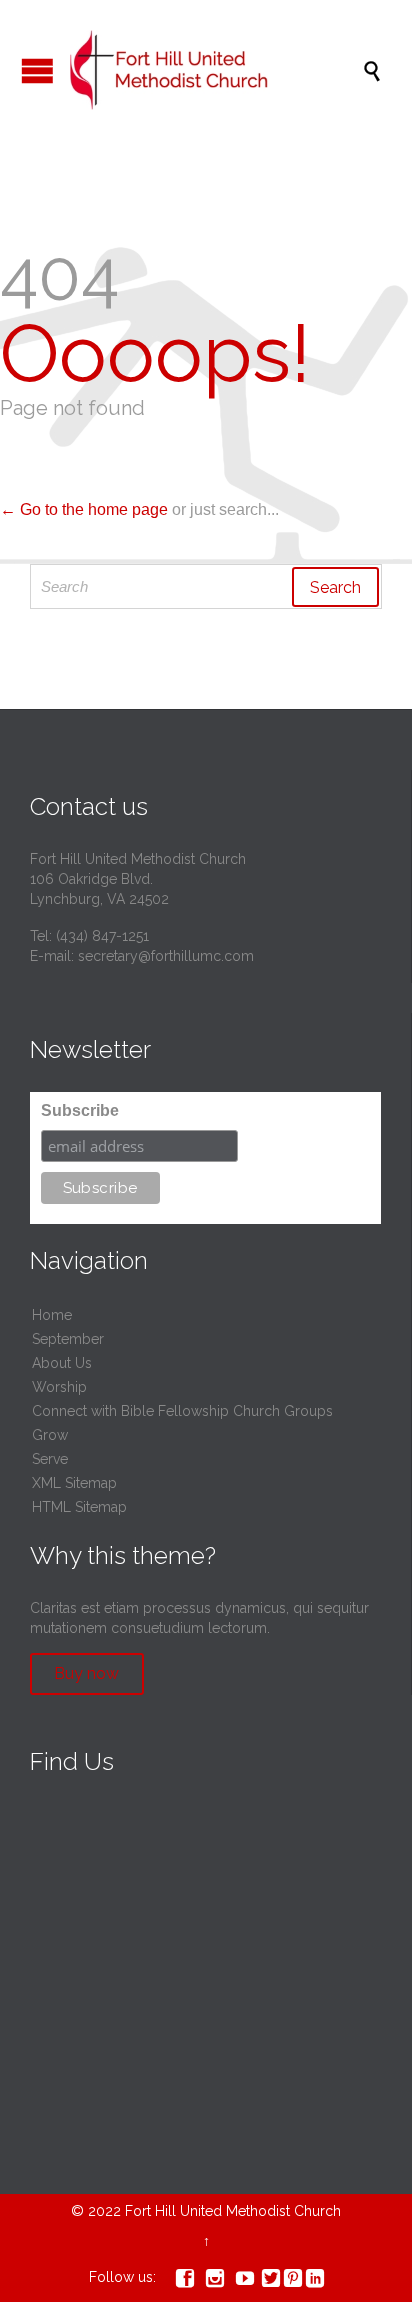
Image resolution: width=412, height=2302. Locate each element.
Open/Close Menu (37, 70)
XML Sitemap (74, 1483)
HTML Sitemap (79, 1507)
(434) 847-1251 (102, 936)
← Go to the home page (84, 509)
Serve (50, 1459)
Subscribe (80, 1110)
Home (52, 1315)
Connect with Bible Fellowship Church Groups (182, 1411)
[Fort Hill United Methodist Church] (216, 70)
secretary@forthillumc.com (166, 956)
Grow (50, 1435)
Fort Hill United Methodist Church (233, 2211)
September (68, 1339)
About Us (62, 1363)
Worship (59, 1387)
